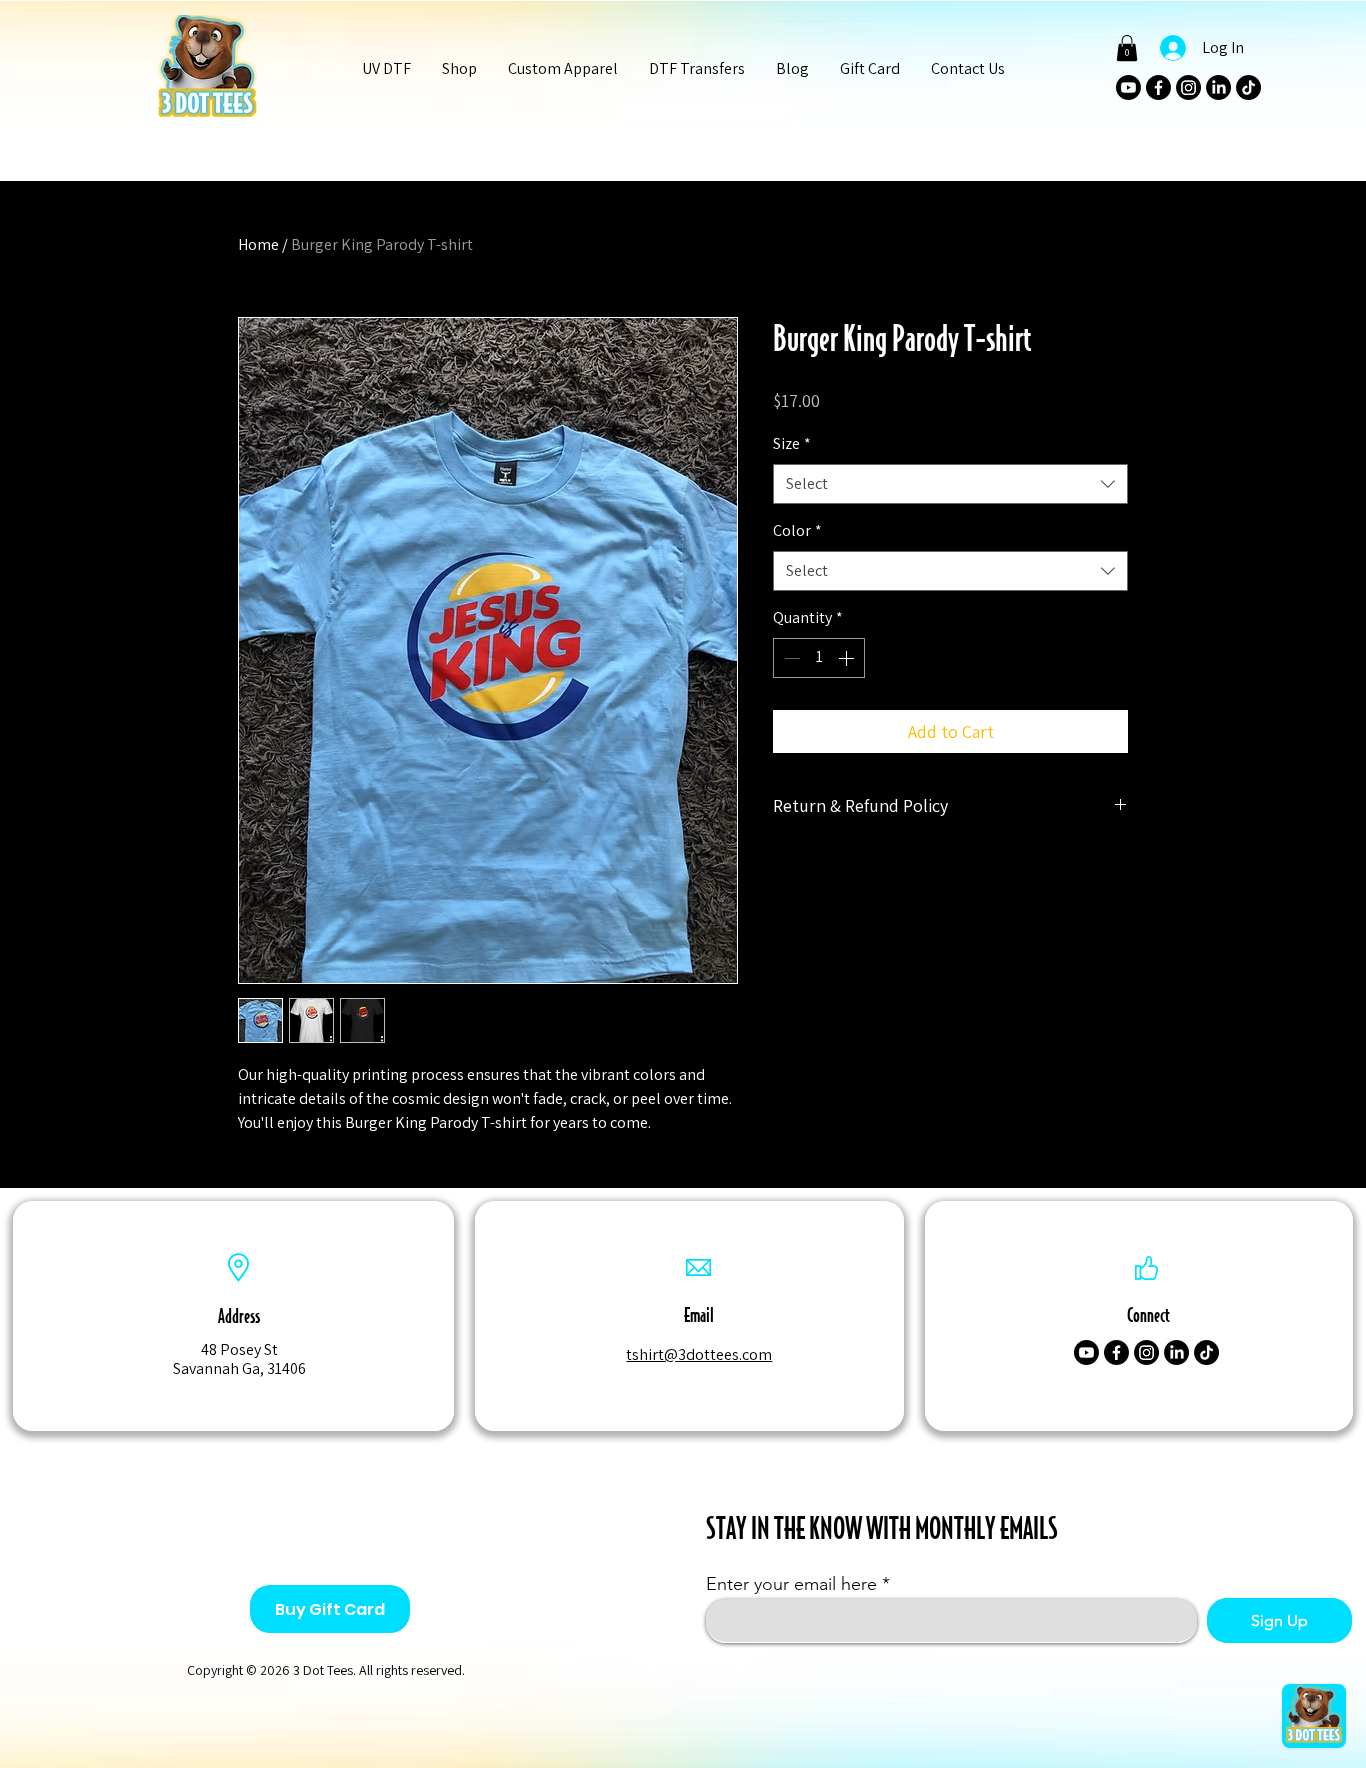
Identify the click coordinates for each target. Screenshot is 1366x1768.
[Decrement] (790, 658)
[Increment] (848, 658)
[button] (459, 69)
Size (792, 443)
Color (797, 530)
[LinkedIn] (1218, 87)
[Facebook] (1158, 87)
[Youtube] (1128, 87)
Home (258, 244)
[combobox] (950, 484)
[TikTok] (1248, 87)
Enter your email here (791, 1584)
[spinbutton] (819, 658)
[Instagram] (1188, 87)
